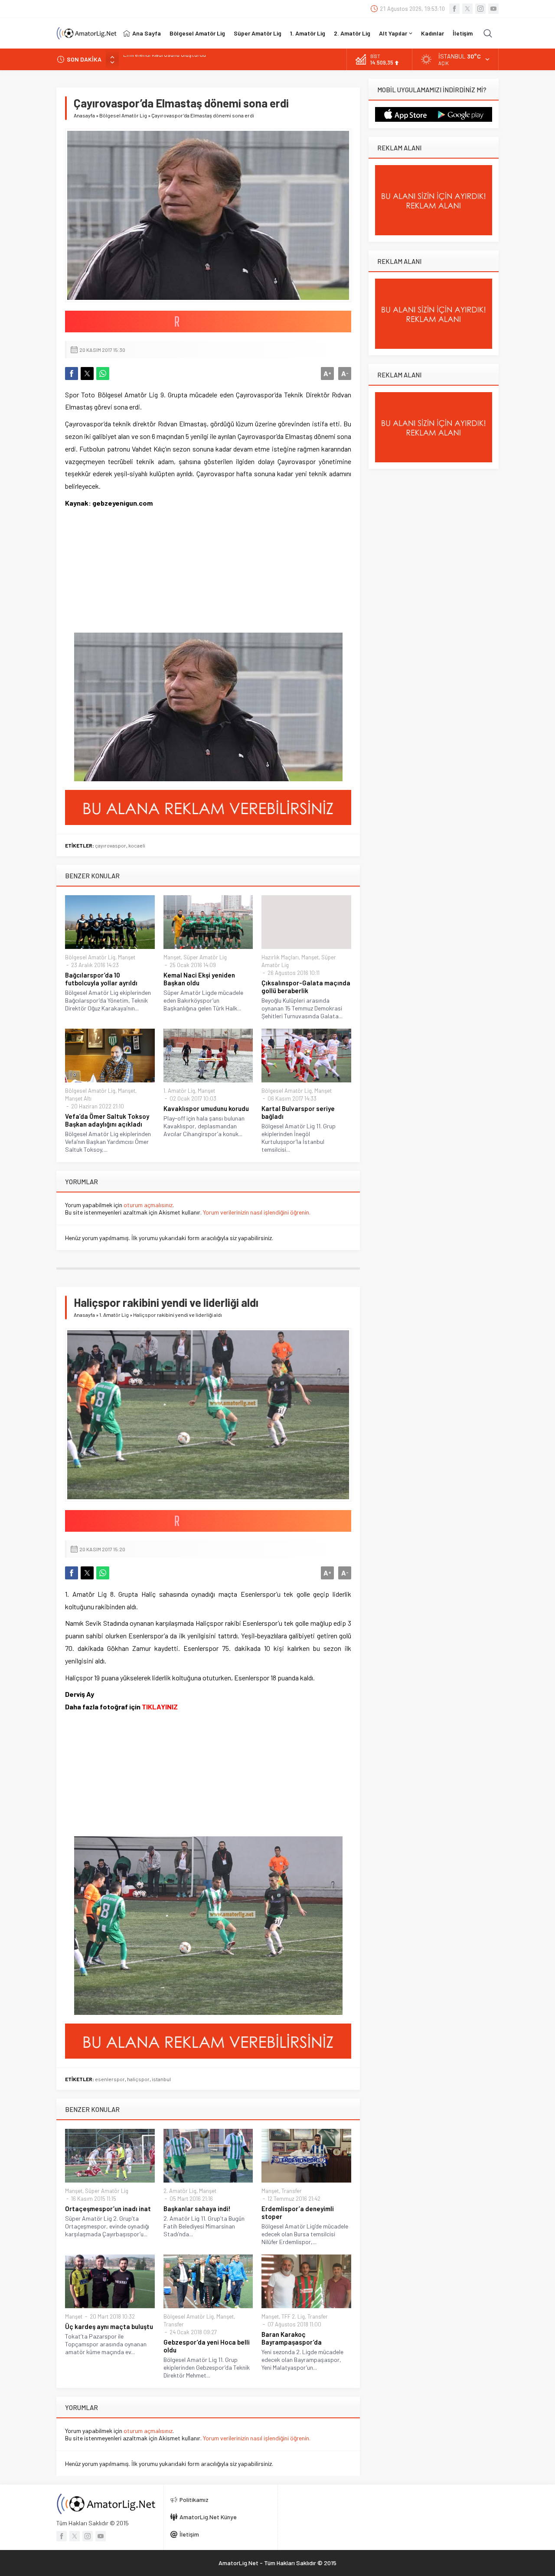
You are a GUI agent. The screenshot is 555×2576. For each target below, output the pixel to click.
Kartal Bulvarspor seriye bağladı (298, 1112)
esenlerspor (110, 2079)
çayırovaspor (111, 845)
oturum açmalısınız (148, 1205)
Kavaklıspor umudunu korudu (206, 1108)
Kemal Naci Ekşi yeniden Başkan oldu (199, 979)
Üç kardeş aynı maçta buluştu (109, 2326)
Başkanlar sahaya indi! (197, 2209)
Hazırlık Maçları (280, 957)
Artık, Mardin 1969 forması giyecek (168, 59)
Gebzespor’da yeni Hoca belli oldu (207, 2346)
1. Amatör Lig (179, 1091)
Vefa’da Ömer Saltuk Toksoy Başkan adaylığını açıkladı (107, 1120)
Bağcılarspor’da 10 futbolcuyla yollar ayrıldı (101, 979)
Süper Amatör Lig (205, 957)
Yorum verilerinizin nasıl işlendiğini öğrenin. (257, 1212)
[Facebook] (454, 9)
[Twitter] (467, 9)
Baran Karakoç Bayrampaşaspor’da (292, 2338)
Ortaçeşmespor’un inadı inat (108, 2209)
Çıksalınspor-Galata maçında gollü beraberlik (306, 987)
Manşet (127, 957)
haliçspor (138, 2079)
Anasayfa (84, 115)
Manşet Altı (78, 1098)
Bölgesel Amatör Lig (123, 115)
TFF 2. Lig (293, 2316)
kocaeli (137, 845)
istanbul (161, 2079)
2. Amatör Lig (180, 2191)
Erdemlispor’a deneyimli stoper (298, 2212)
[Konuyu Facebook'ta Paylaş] (72, 374)
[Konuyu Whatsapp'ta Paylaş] (103, 374)
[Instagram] (480, 9)
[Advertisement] (119, 576)
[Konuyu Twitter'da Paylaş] (87, 374)
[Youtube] (493, 9)
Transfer (292, 2191)
